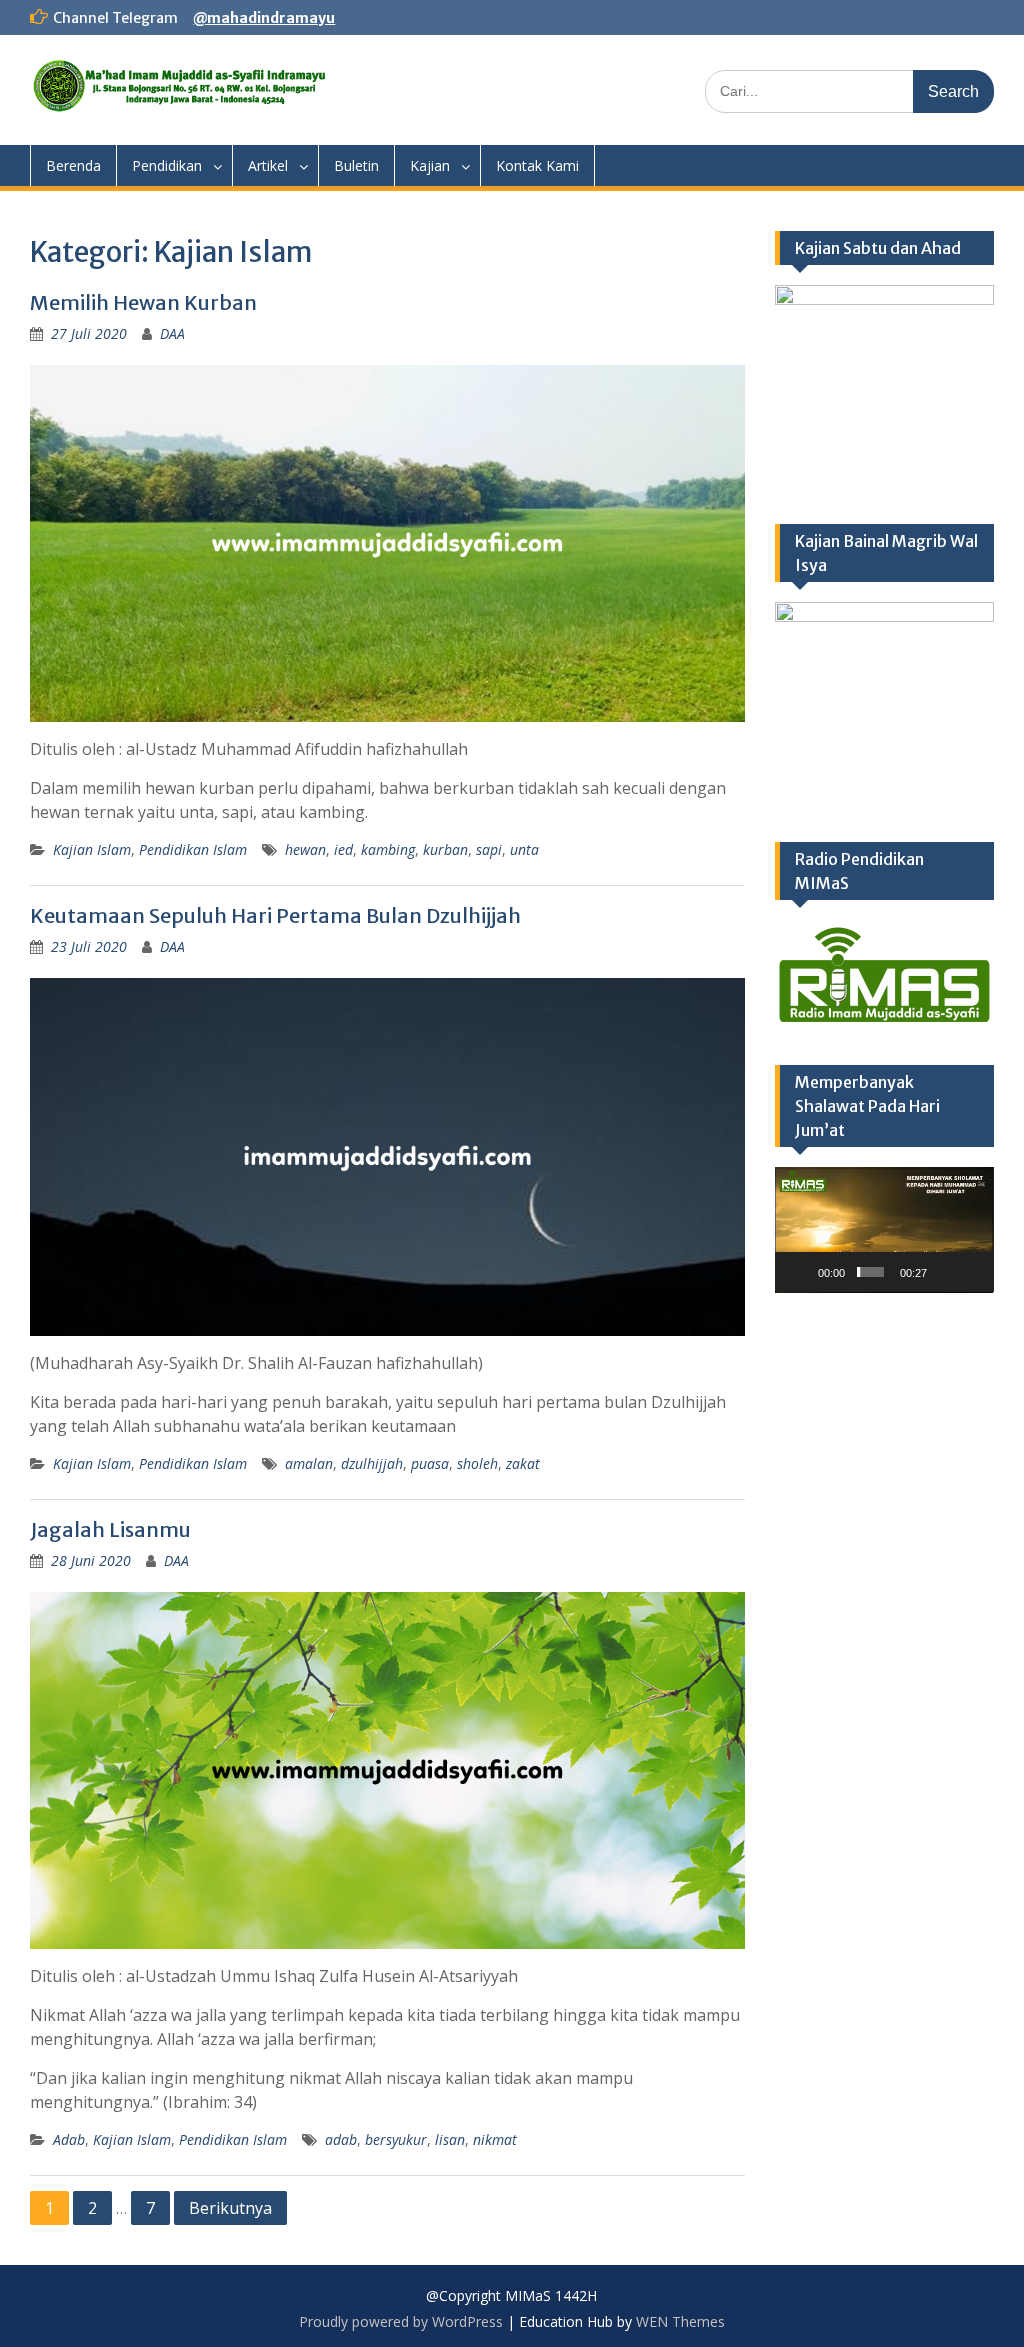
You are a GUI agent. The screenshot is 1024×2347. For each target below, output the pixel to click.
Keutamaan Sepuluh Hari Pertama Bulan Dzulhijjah (275, 915)
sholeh (477, 1463)
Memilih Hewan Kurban (143, 302)
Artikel (268, 165)
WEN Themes (680, 2321)
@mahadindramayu (264, 18)
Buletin (356, 165)
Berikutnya (230, 2208)
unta (524, 849)
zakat (523, 1463)
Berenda (73, 165)
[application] (884, 1230)
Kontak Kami (537, 165)
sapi (489, 849)
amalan (309, 1463)
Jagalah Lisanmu (110, 1529)
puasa (430, 1463)
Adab (69, 2139)
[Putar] (801, 1272)
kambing (388, 849)
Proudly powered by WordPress (401, 2321)
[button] (884, 1230)
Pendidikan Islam (193, 849)
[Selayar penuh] (972, 1272)
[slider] (870, 1272)
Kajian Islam (92, 849)
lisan (450, 2139)
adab (341, 2139)
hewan (305, 849)
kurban (445, 849)
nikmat (495, 2139)
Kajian (430, 165)
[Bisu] (945, 1272)
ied (343, 849)
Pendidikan (167, 165)
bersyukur (396, 2139)
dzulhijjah (372, 1463)
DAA (172, 333)
